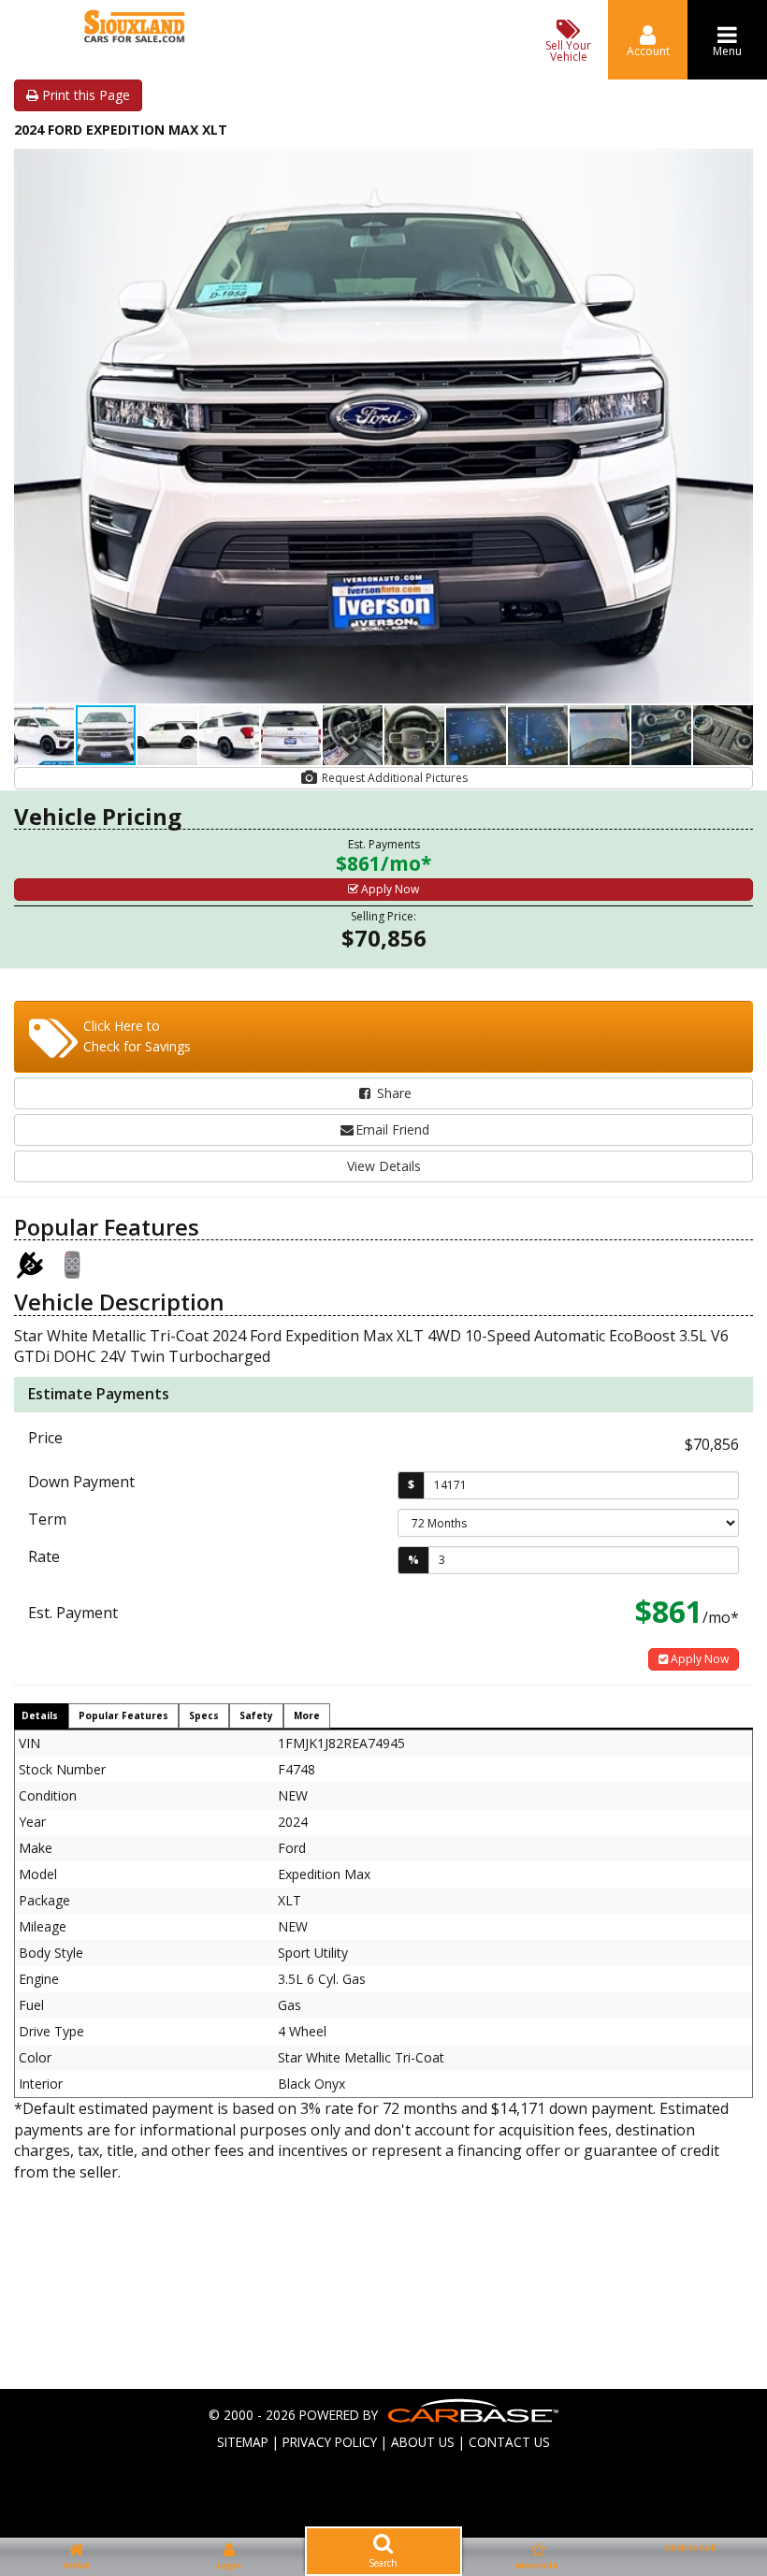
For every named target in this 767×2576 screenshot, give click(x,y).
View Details (384, 1166)
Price (45, 1438)
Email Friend (392, 1129)
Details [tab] (40, 1715)
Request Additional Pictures (393, 778)
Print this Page (84, 95)
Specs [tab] (204, 1715)
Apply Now (389, 889)
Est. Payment (73, 1613)
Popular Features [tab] (123, 1715)
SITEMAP (243, 2442)
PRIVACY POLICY (330, 2442)
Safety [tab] (256, 1715)
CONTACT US (509, 2442)
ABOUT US (423, 2442)
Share (392, 1093)
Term (47, 1519)
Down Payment (81, 1482)
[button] (736, 166)
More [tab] (307, 1715)
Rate (44, 1556)
